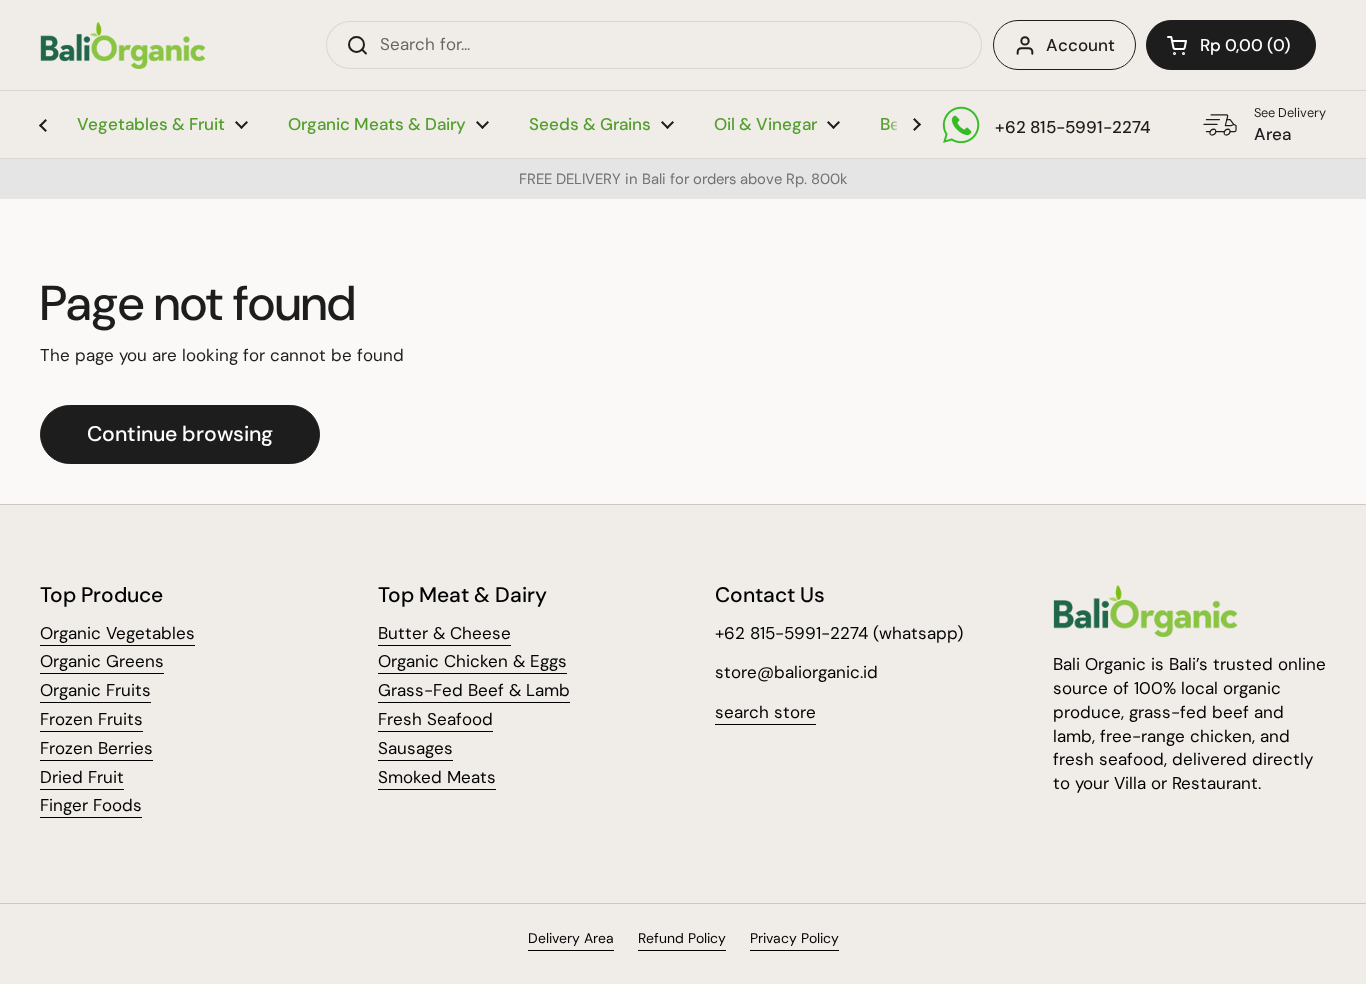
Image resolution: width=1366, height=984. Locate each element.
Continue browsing (180, 434)
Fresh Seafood (435, 719)
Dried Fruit (82, 777)
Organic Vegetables (117, 633)
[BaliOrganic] (122, 45)
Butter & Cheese (444, 633)
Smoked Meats (437, 777)
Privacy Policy (794, 938)
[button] (1231, 45)
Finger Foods (91, 805)
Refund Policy (682, 938)
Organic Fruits (95, 690)
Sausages (415, 748)
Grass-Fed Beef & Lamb (474, 690)
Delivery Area (571, 938)
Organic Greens (102, 661)
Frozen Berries (96, 748)
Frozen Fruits (91, 719)
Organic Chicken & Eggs (472, 661)
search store (765, 712)
